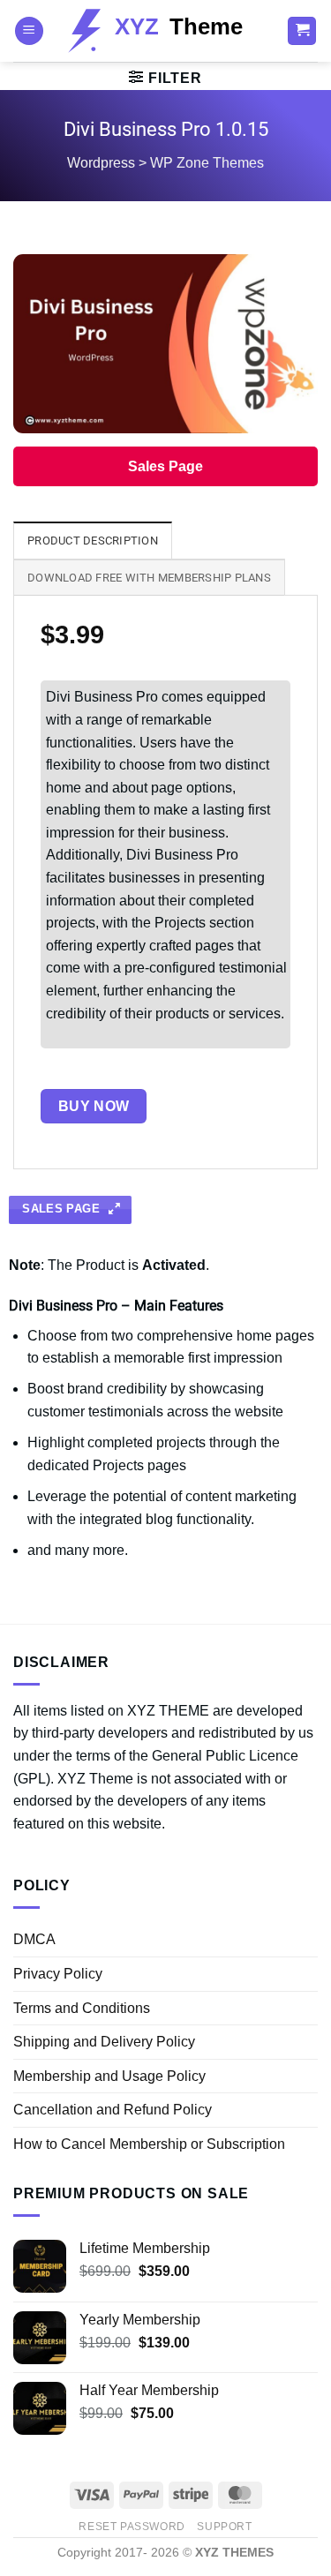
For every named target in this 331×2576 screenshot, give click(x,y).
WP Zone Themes (207, 163)
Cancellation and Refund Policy (113, 2110)
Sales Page (165, 466)
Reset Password (132, 2527)
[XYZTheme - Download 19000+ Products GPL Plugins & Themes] (165, 30)
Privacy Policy (58, 1974)
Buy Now (94, 1106)
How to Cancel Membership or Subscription (149, 2144)
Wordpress (101, 163)
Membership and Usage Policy (109, 2076)
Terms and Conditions (82, 2008)
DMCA (34, 1939)
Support (224, 2527)
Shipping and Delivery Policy (104, 2042)
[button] (29, 31)
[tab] (93, 540)
